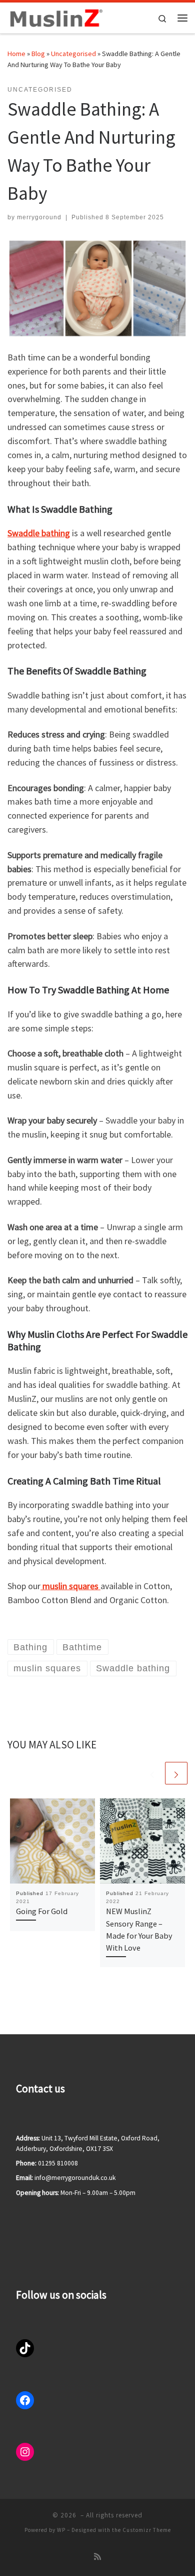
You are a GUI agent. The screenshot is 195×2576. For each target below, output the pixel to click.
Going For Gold (42, 1911)
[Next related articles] (176, 1773)
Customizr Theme (147, 2530)
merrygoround (39, 217)
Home (16, 54)
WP (61, 2530)
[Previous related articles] (152, 1773)
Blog (38, 54)
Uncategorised (73, 54)
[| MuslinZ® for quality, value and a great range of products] (55, 17)
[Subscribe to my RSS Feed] (97, 2557)
